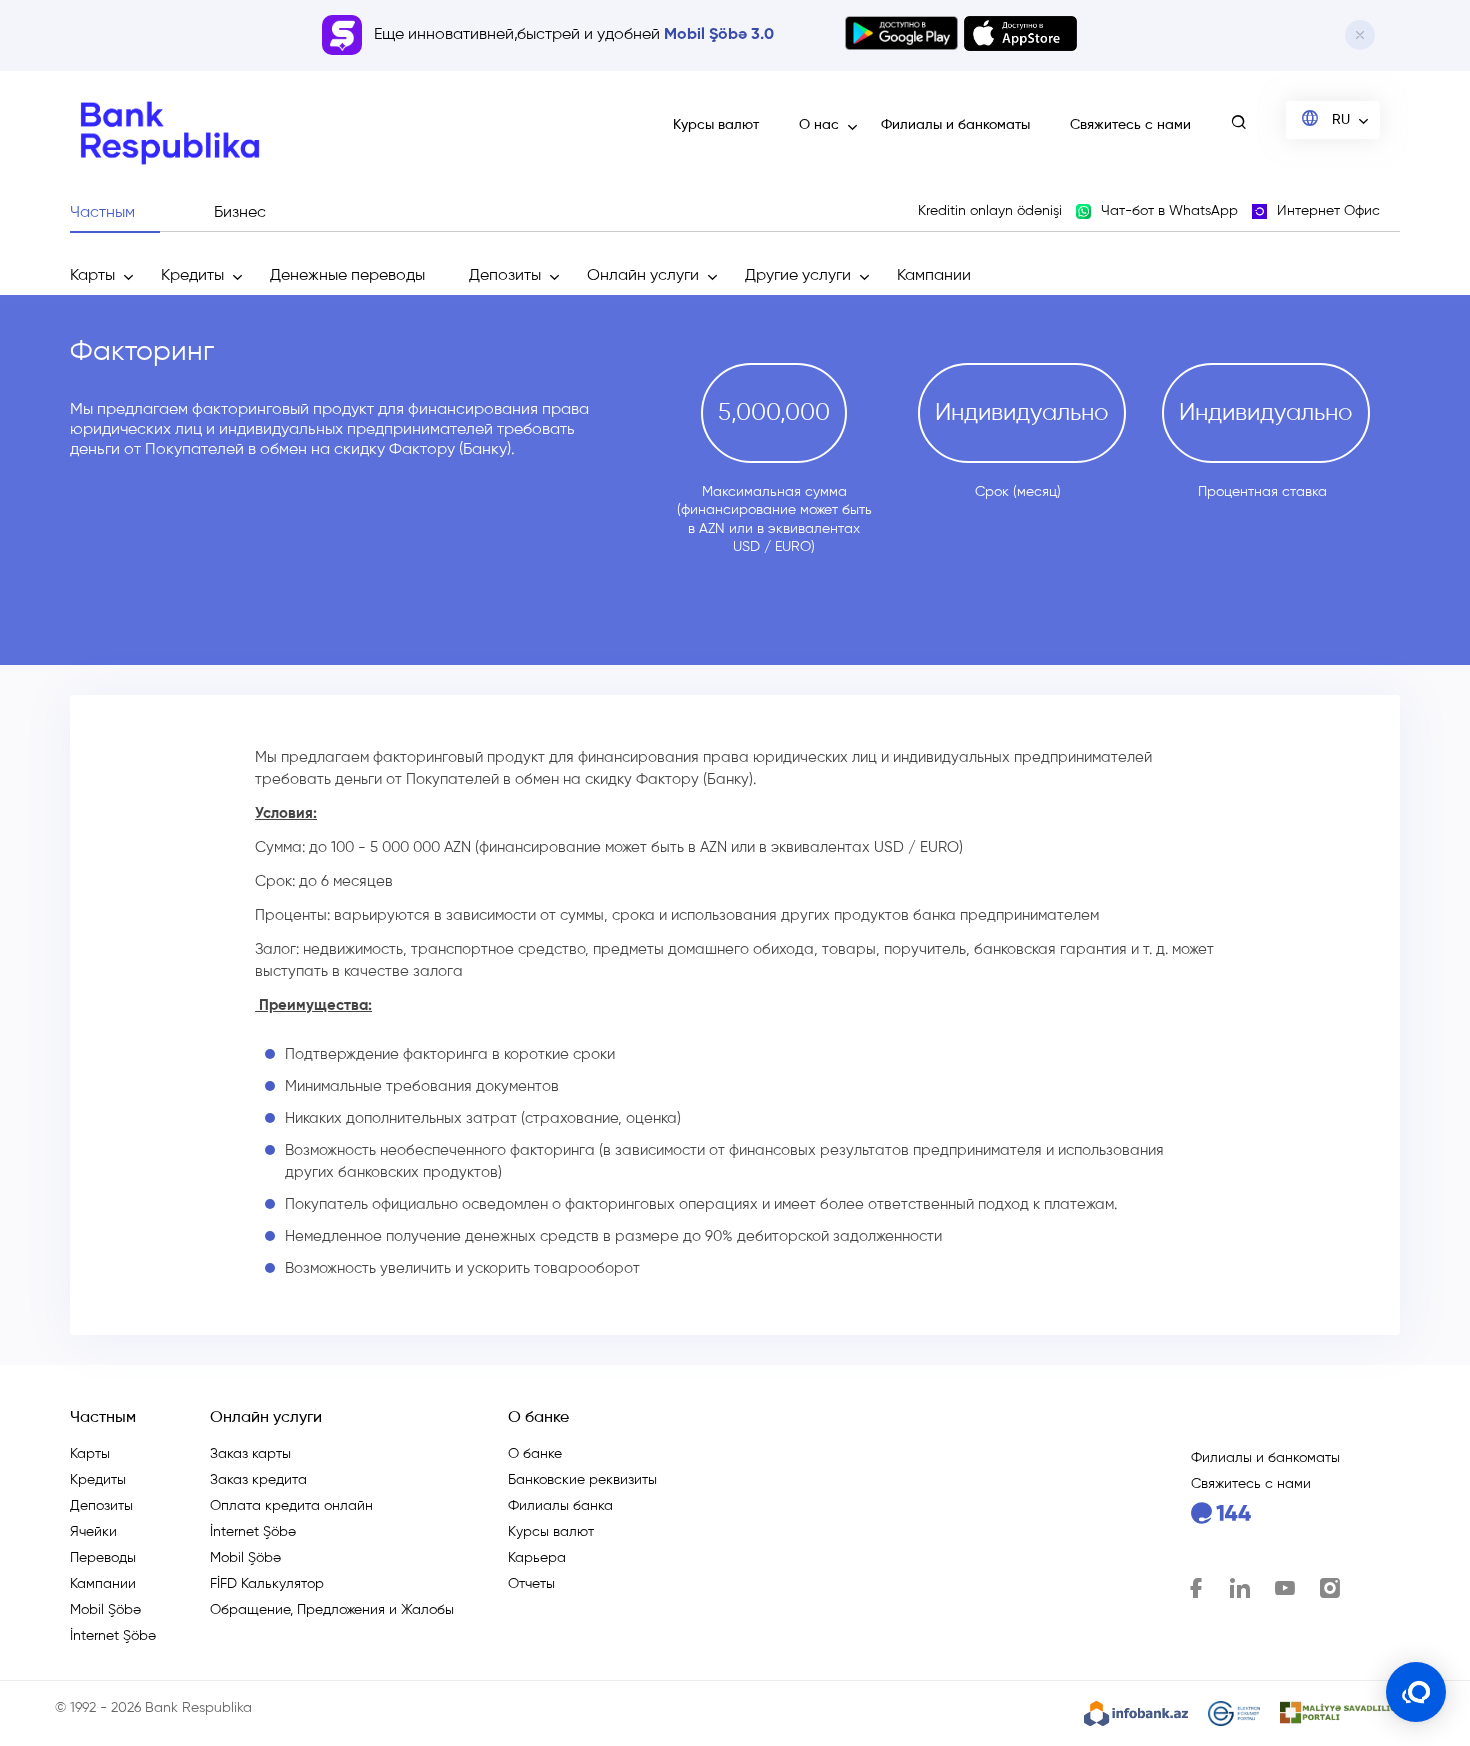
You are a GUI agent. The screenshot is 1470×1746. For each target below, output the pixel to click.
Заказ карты (250, 1454)
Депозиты (505, 276)
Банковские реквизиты (582, 1480)
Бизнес (240, 213)
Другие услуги (798, 276)
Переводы (103, 1558)
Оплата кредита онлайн (291, 1506)
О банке (535, 1454)
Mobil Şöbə (105, 1610)
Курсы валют (716, 125)
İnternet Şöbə (113, 1636)
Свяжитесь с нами (1130, 125)
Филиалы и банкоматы (955, 125)
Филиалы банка (560, 1506)
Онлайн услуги (643, 276)
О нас (819, 125)
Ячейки (93, 1532)
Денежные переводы (347, 276)
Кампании (934, 276)
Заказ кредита (258, 1480)
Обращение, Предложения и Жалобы (332, 1610)
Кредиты (192, 276)
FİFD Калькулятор (267, 1584)
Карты (92, 276)
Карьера (537, 1558)
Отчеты (531, 1584)
